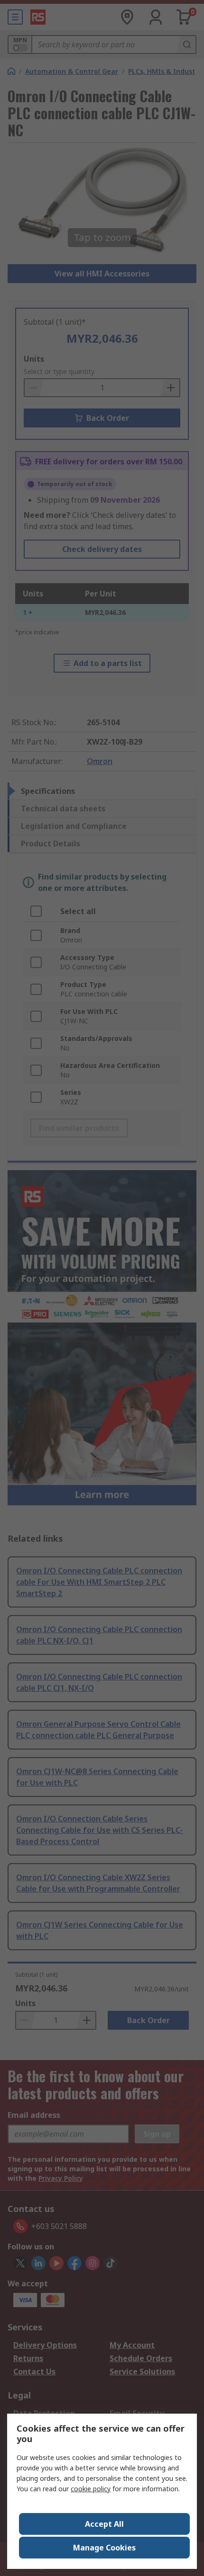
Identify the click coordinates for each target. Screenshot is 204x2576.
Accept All (104, 2524)
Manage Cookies (104, 2548)
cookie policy (91, 2489)
